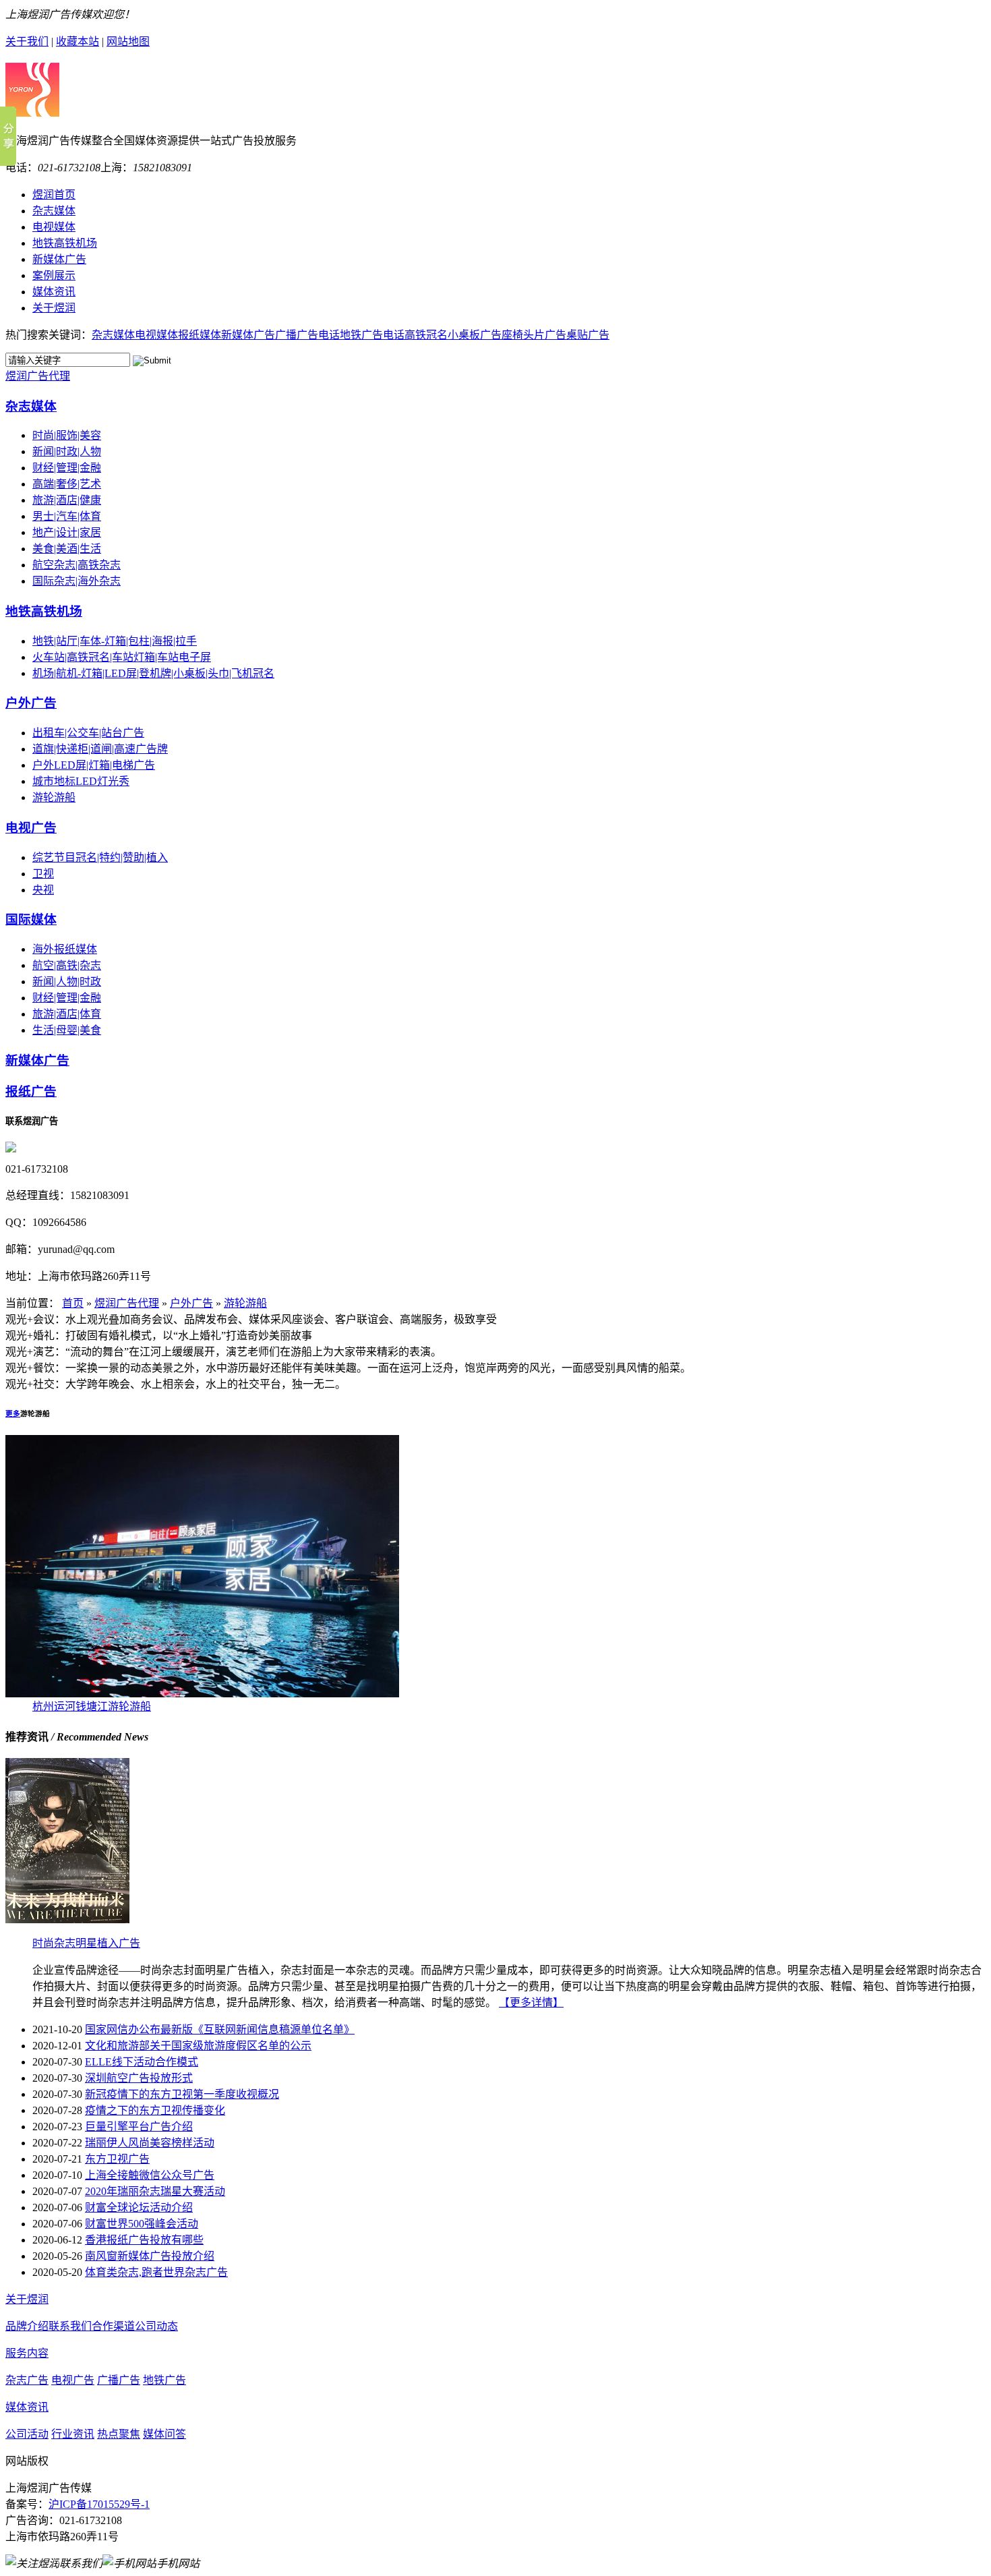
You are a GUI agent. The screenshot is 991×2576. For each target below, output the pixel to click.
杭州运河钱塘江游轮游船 (92, 1706)
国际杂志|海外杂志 (77, 581)
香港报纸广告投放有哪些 (144, 2240)
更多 (13, 1413)
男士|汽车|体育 (67, 516)
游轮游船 (54, 797)
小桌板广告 (475, 335)
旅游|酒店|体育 (67, 1014)
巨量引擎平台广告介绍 (139, 2127)
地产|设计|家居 (67, 532)
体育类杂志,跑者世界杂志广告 (156, 2272)
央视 (43, 890)
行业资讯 (73, 2434)
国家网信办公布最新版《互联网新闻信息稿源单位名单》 (220, 2029)
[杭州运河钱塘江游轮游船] (202, 1694)
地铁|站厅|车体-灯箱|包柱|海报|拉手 (115, 641)
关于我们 (27, 41)
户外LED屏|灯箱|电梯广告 (94, 765)
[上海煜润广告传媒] (32, 109)
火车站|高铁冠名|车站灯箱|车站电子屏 (122, 657)
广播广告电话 (307, 335)
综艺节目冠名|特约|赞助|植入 (100, 857)
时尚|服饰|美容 (67, 435)
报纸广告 (31, 1091)
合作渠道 (113, 2326)
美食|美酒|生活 (67, 549)
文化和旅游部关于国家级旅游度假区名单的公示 (198, 2046)
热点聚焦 (119, 2434)
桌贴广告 (588, 335)
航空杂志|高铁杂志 (77, 565)
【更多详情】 (531, 2002)
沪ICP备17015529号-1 (99, 2504)
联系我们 (70, 2326)
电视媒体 (156, 335)
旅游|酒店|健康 (67, 500)
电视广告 (31, 828)
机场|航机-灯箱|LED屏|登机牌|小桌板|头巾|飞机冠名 (153, 673)
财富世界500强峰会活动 (142, 2224)
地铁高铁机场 (44, 611)
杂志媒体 (113, 335)
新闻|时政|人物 (67, 451)
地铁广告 (164, 2380)
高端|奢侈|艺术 (67, 484)
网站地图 (128, 41)
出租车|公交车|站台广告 (88, 733)
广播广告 (119, 2380)
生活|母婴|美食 (67, 1030)
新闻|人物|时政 (67, 982)
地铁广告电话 (372, 335)
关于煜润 (27, 2299)
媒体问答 (164, 2434)
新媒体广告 (248, 335)
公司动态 (156, 2326)
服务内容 (27, 2353)
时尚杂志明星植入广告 (86, 1943)
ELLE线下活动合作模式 (142, 2062)
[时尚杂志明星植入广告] (67, 1920)
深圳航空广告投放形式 (139, 2078)
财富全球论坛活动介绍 (139, 2207)
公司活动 (27, 2434)
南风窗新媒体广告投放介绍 (150, 2256)
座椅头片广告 (534, 335)
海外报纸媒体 (65, 949)
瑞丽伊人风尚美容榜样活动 (150, 2143)
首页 (73, 1303)
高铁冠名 (426, 335)
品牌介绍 (27, 2326)
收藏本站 (78, 41)
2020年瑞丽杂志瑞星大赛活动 (155, 2191)
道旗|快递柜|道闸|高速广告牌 (100, 749)
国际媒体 (31, 919)
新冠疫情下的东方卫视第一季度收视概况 (182, 2094)
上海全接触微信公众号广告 (150, 2175)
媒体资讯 (27, 2407)
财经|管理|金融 (67, 468)
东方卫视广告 (117, 2159)
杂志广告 (27, 2380)
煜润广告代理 (38, 376)
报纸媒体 (200, 335)
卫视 (43, 874)
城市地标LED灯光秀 (81, 781)
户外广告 (31, 703)
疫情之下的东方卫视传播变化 (155, 2110)
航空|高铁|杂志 (67, 965)
